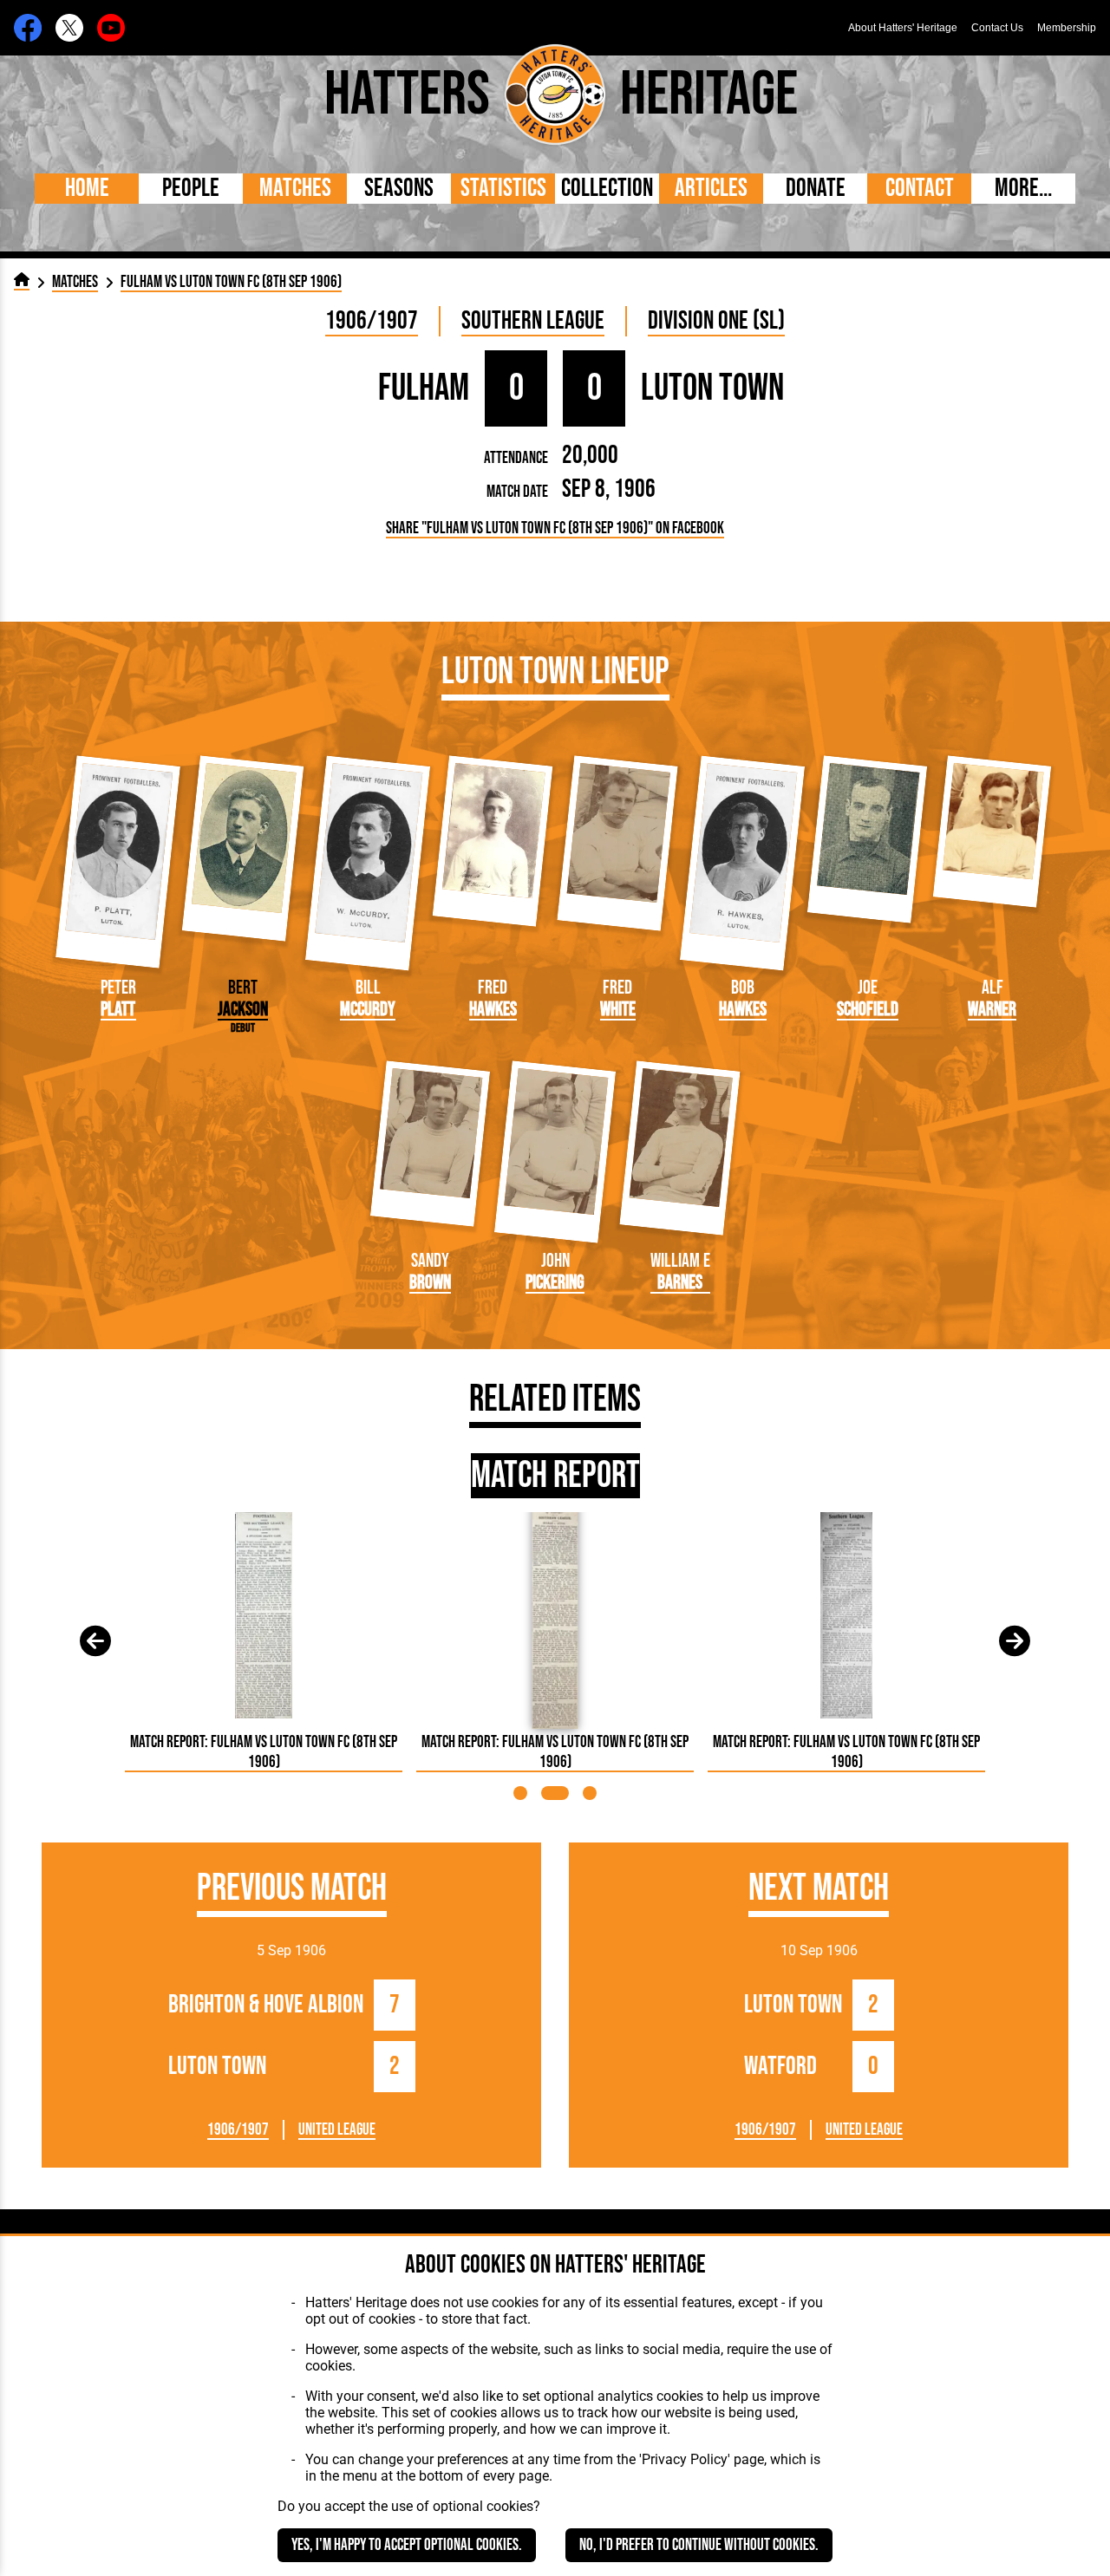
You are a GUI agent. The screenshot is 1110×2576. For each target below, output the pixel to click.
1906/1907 (372, 321)
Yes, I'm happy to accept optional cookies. (407, 2545)
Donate (816, 189)
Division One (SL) (716, 321)
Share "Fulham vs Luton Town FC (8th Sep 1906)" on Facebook (555, 528)
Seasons (399, 189)
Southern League (533, 321)
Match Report (555, 1476)
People (191, 189)
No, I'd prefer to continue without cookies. (699, 2545)
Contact (920, 189)
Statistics (503, 189)
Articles (711, 189)
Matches (295, 189)
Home (87, 189)
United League (337, 2130)
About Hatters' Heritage (903, 28)
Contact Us (997, 28)
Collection (607, 189)
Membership (1067, 28)
